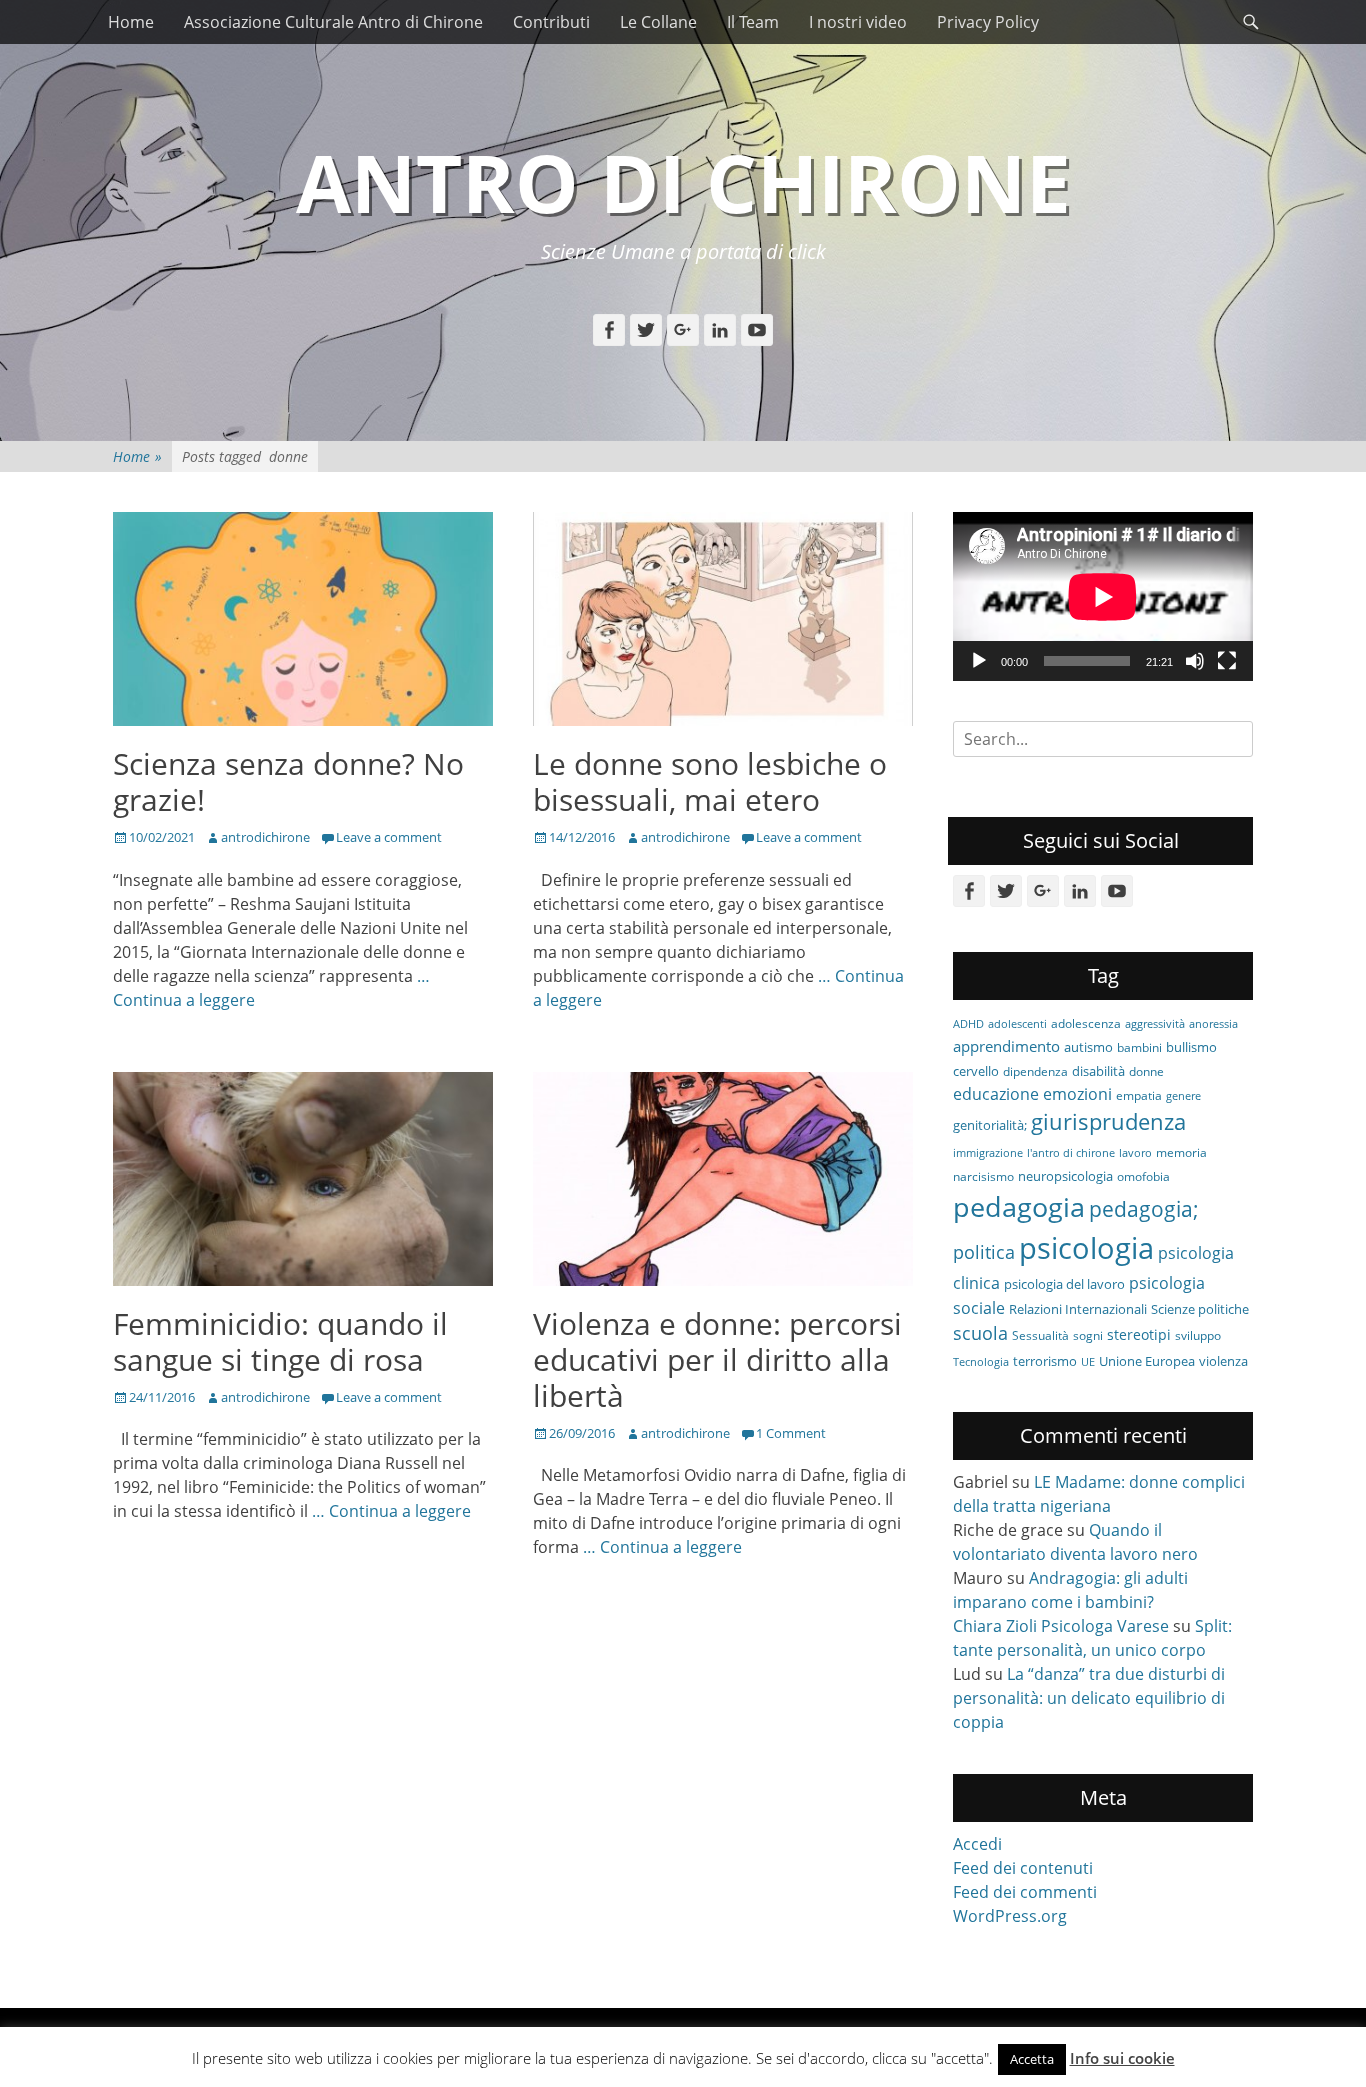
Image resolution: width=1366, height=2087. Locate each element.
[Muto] (1195, 661)
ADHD (968, 1024)
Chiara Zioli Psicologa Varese (1061, 1626)
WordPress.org (1010, 1916)
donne (1146, 1071)
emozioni (1077, 1094)
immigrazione (988, 1153)
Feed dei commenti (1025, 1892)
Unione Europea (1147, 1361)
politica (984, 1252)
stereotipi (1139, 1334)
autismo (1088, 1047)
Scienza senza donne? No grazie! (288, 781)
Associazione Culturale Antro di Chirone (333, 22)
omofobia (1143, 1176)
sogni (1088, 1335)
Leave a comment (389, 837)
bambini (1139, 1047)
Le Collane (658, 22)
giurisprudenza (1108, 1121)
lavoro (1135, 1153)
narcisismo (983, 1176)
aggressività (1155, 1024)
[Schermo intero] (1227, 661)
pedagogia (1019, 1206)
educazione (996, 1093)
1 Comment (791, 1433)
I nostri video (858, 22)
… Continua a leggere (391, 1511)
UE (1088, 1362)
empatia (1139, 1095)
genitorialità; (990, 1125)
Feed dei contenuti (1023, 1868)
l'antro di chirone (1071, 1153)
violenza (1223, 1361)
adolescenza (1086, 1023)
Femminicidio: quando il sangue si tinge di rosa (280, 1341)
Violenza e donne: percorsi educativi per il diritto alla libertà (717, 1359)
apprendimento (1006, 1046)
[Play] (979, 661)
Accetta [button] (1032, 2059)
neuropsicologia (1065, 1176)
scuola (980, 1333)
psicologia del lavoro (1064, 1284)
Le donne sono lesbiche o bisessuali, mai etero (710, 781)
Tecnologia (981, 1362)
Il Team (753, 22)
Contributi (551, 22)
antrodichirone (265, 837)
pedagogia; (1144, 1209)
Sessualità (1040, 1335)
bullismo (1191, 1047)
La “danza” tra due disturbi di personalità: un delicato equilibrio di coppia (1089, 1698)
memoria (1181, 1152)
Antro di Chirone (683, 181)
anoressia (1213, 1024)
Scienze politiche (1200, 1309)
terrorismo (1045, 1361)
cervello (976, 1071)
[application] (1103, 596)
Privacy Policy (988, 22)
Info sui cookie (1122, 2058)
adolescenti (1017, 1024)
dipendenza (1035, 1071)
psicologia (1086, 1248)
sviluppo (1198, 1335)
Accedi (977, 1844)
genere (1183, 1096)
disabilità (1098, 1071)
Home (131, 22)
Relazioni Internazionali (1078, 1309)
